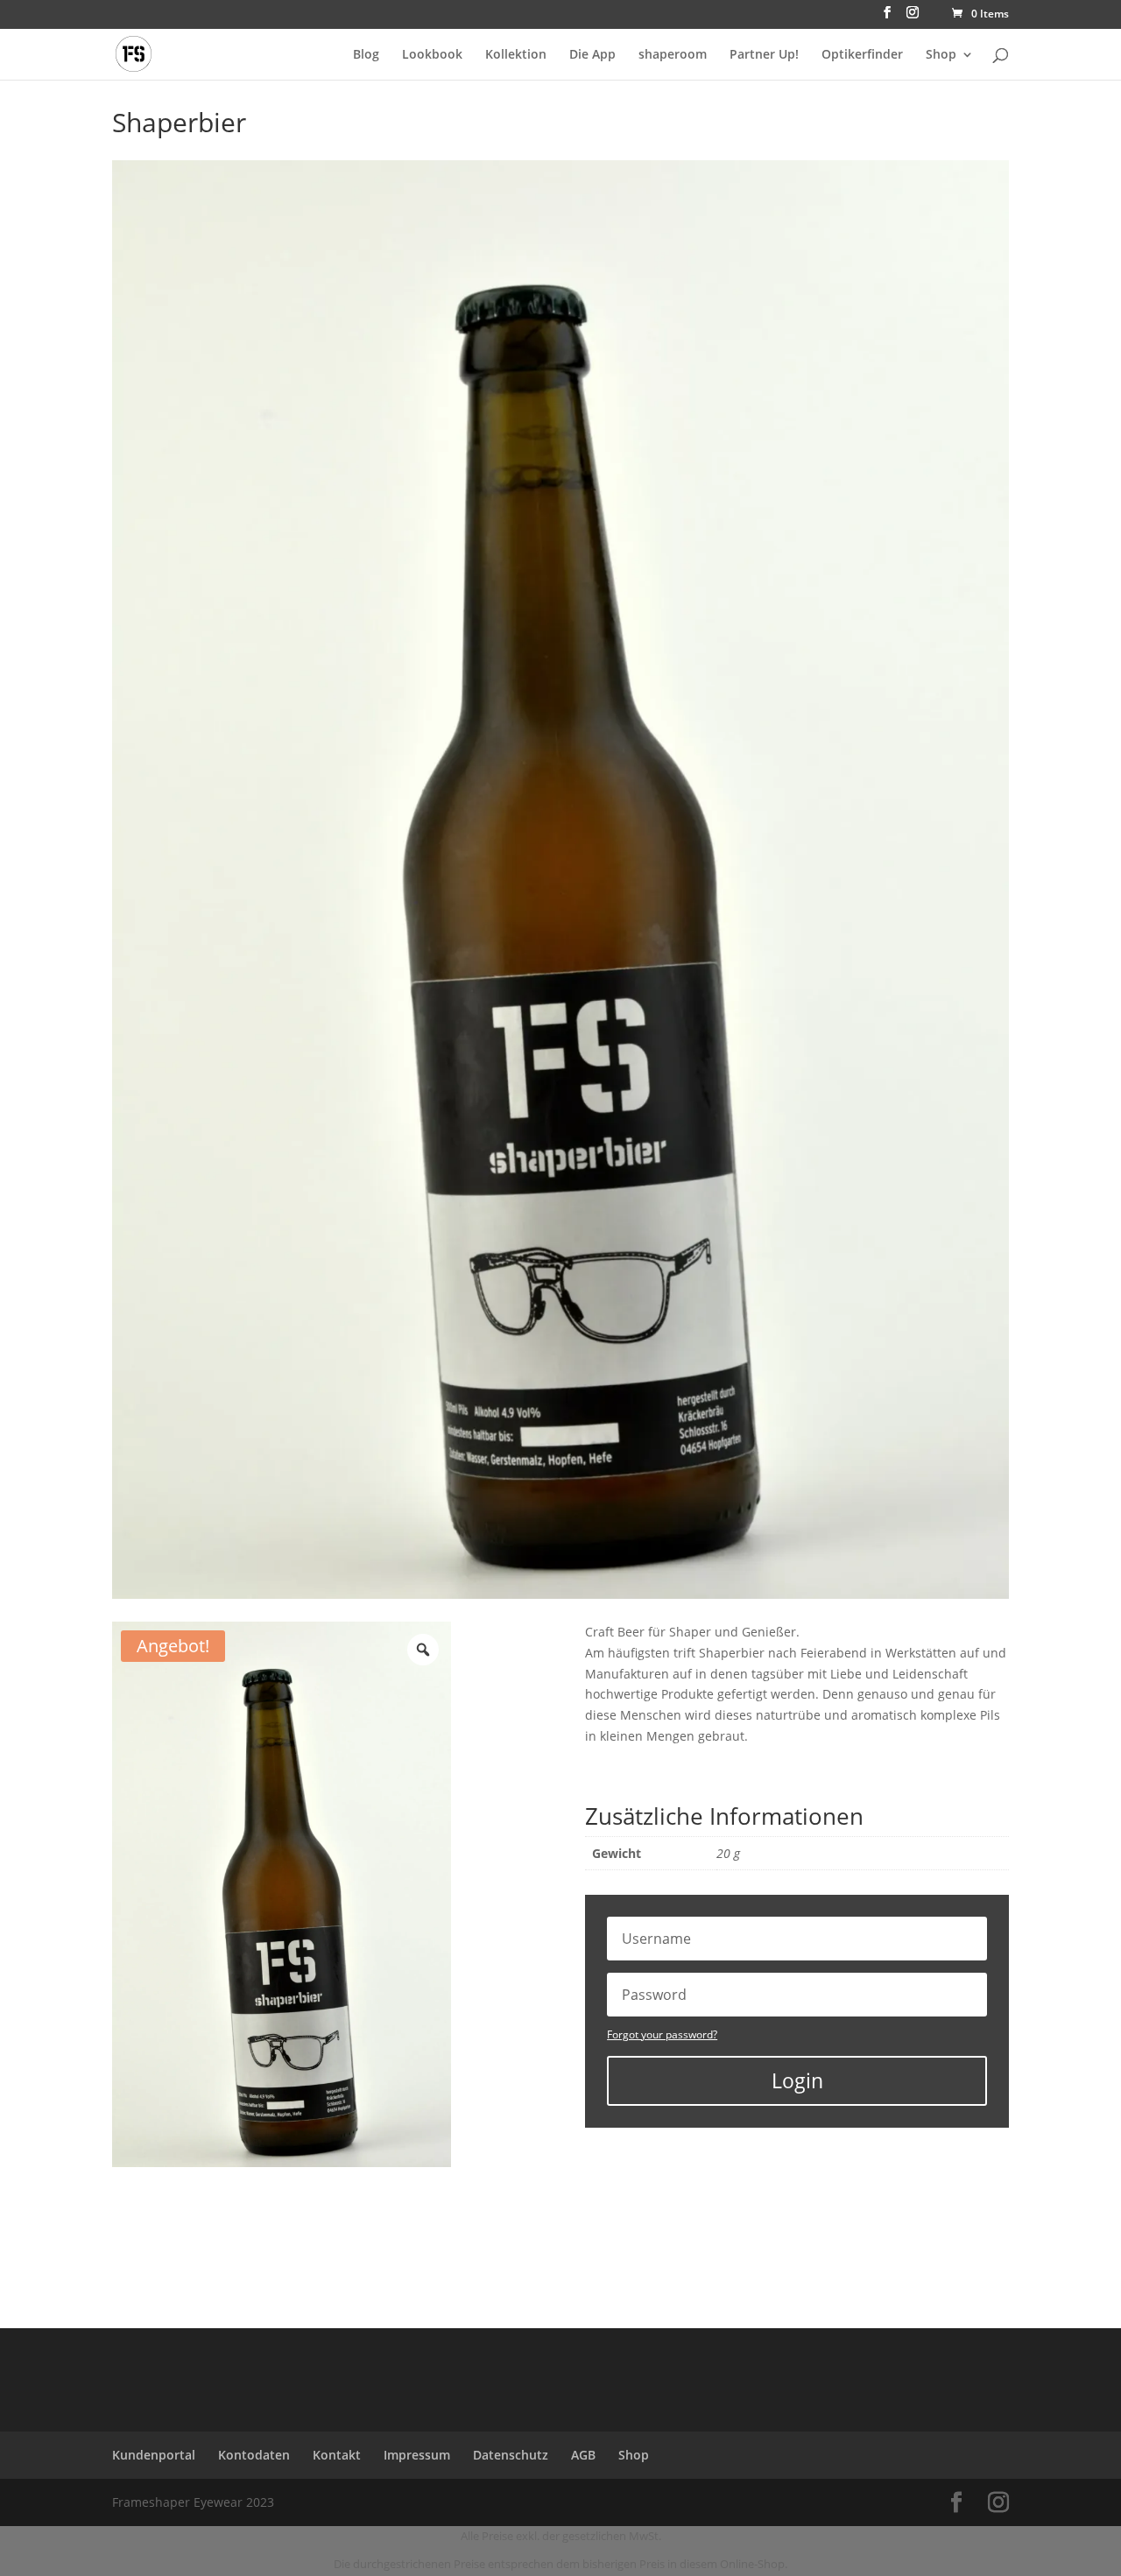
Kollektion (516, 55)
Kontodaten (254, 2455)
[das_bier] (560, 1594)
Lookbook (432, 55)
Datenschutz (511, 2455)
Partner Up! (764, 55)
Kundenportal (154, 2455)
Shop (941, 55)
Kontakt (337, 2455)
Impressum (417, 2455)
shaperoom (673, 55)
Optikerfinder (862, 55)
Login (797, 2080)
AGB (583, 2455)
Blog (366, 55)
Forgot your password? (662, 2034)
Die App (592, 55)
